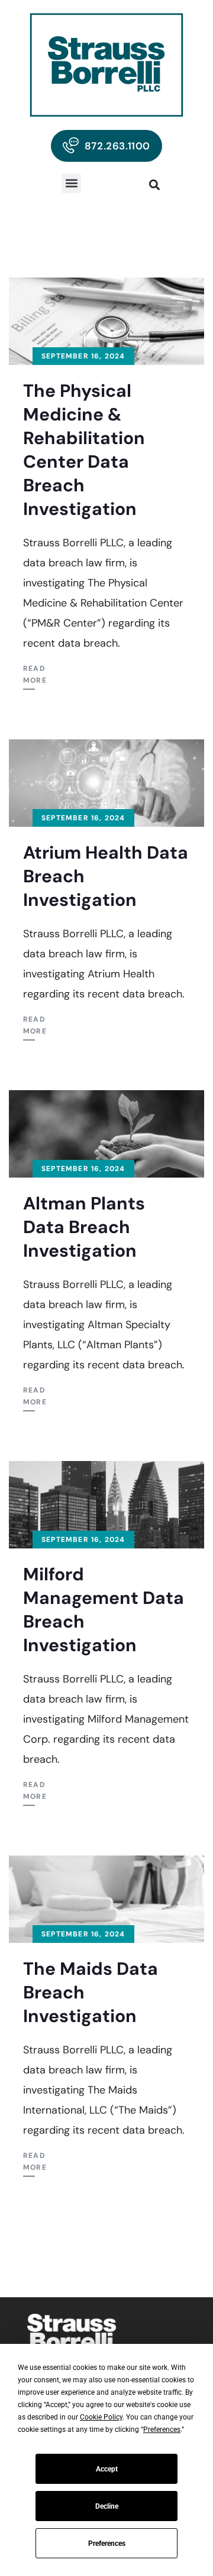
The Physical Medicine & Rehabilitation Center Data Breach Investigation (84, 450)
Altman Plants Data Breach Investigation (84, 1227)
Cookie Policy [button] (101, 2417)
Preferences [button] (162, 2430)
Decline (107, 2506)
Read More (35, 674)
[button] (71, 183)
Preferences (107, 2544)
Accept (107, 2469)
